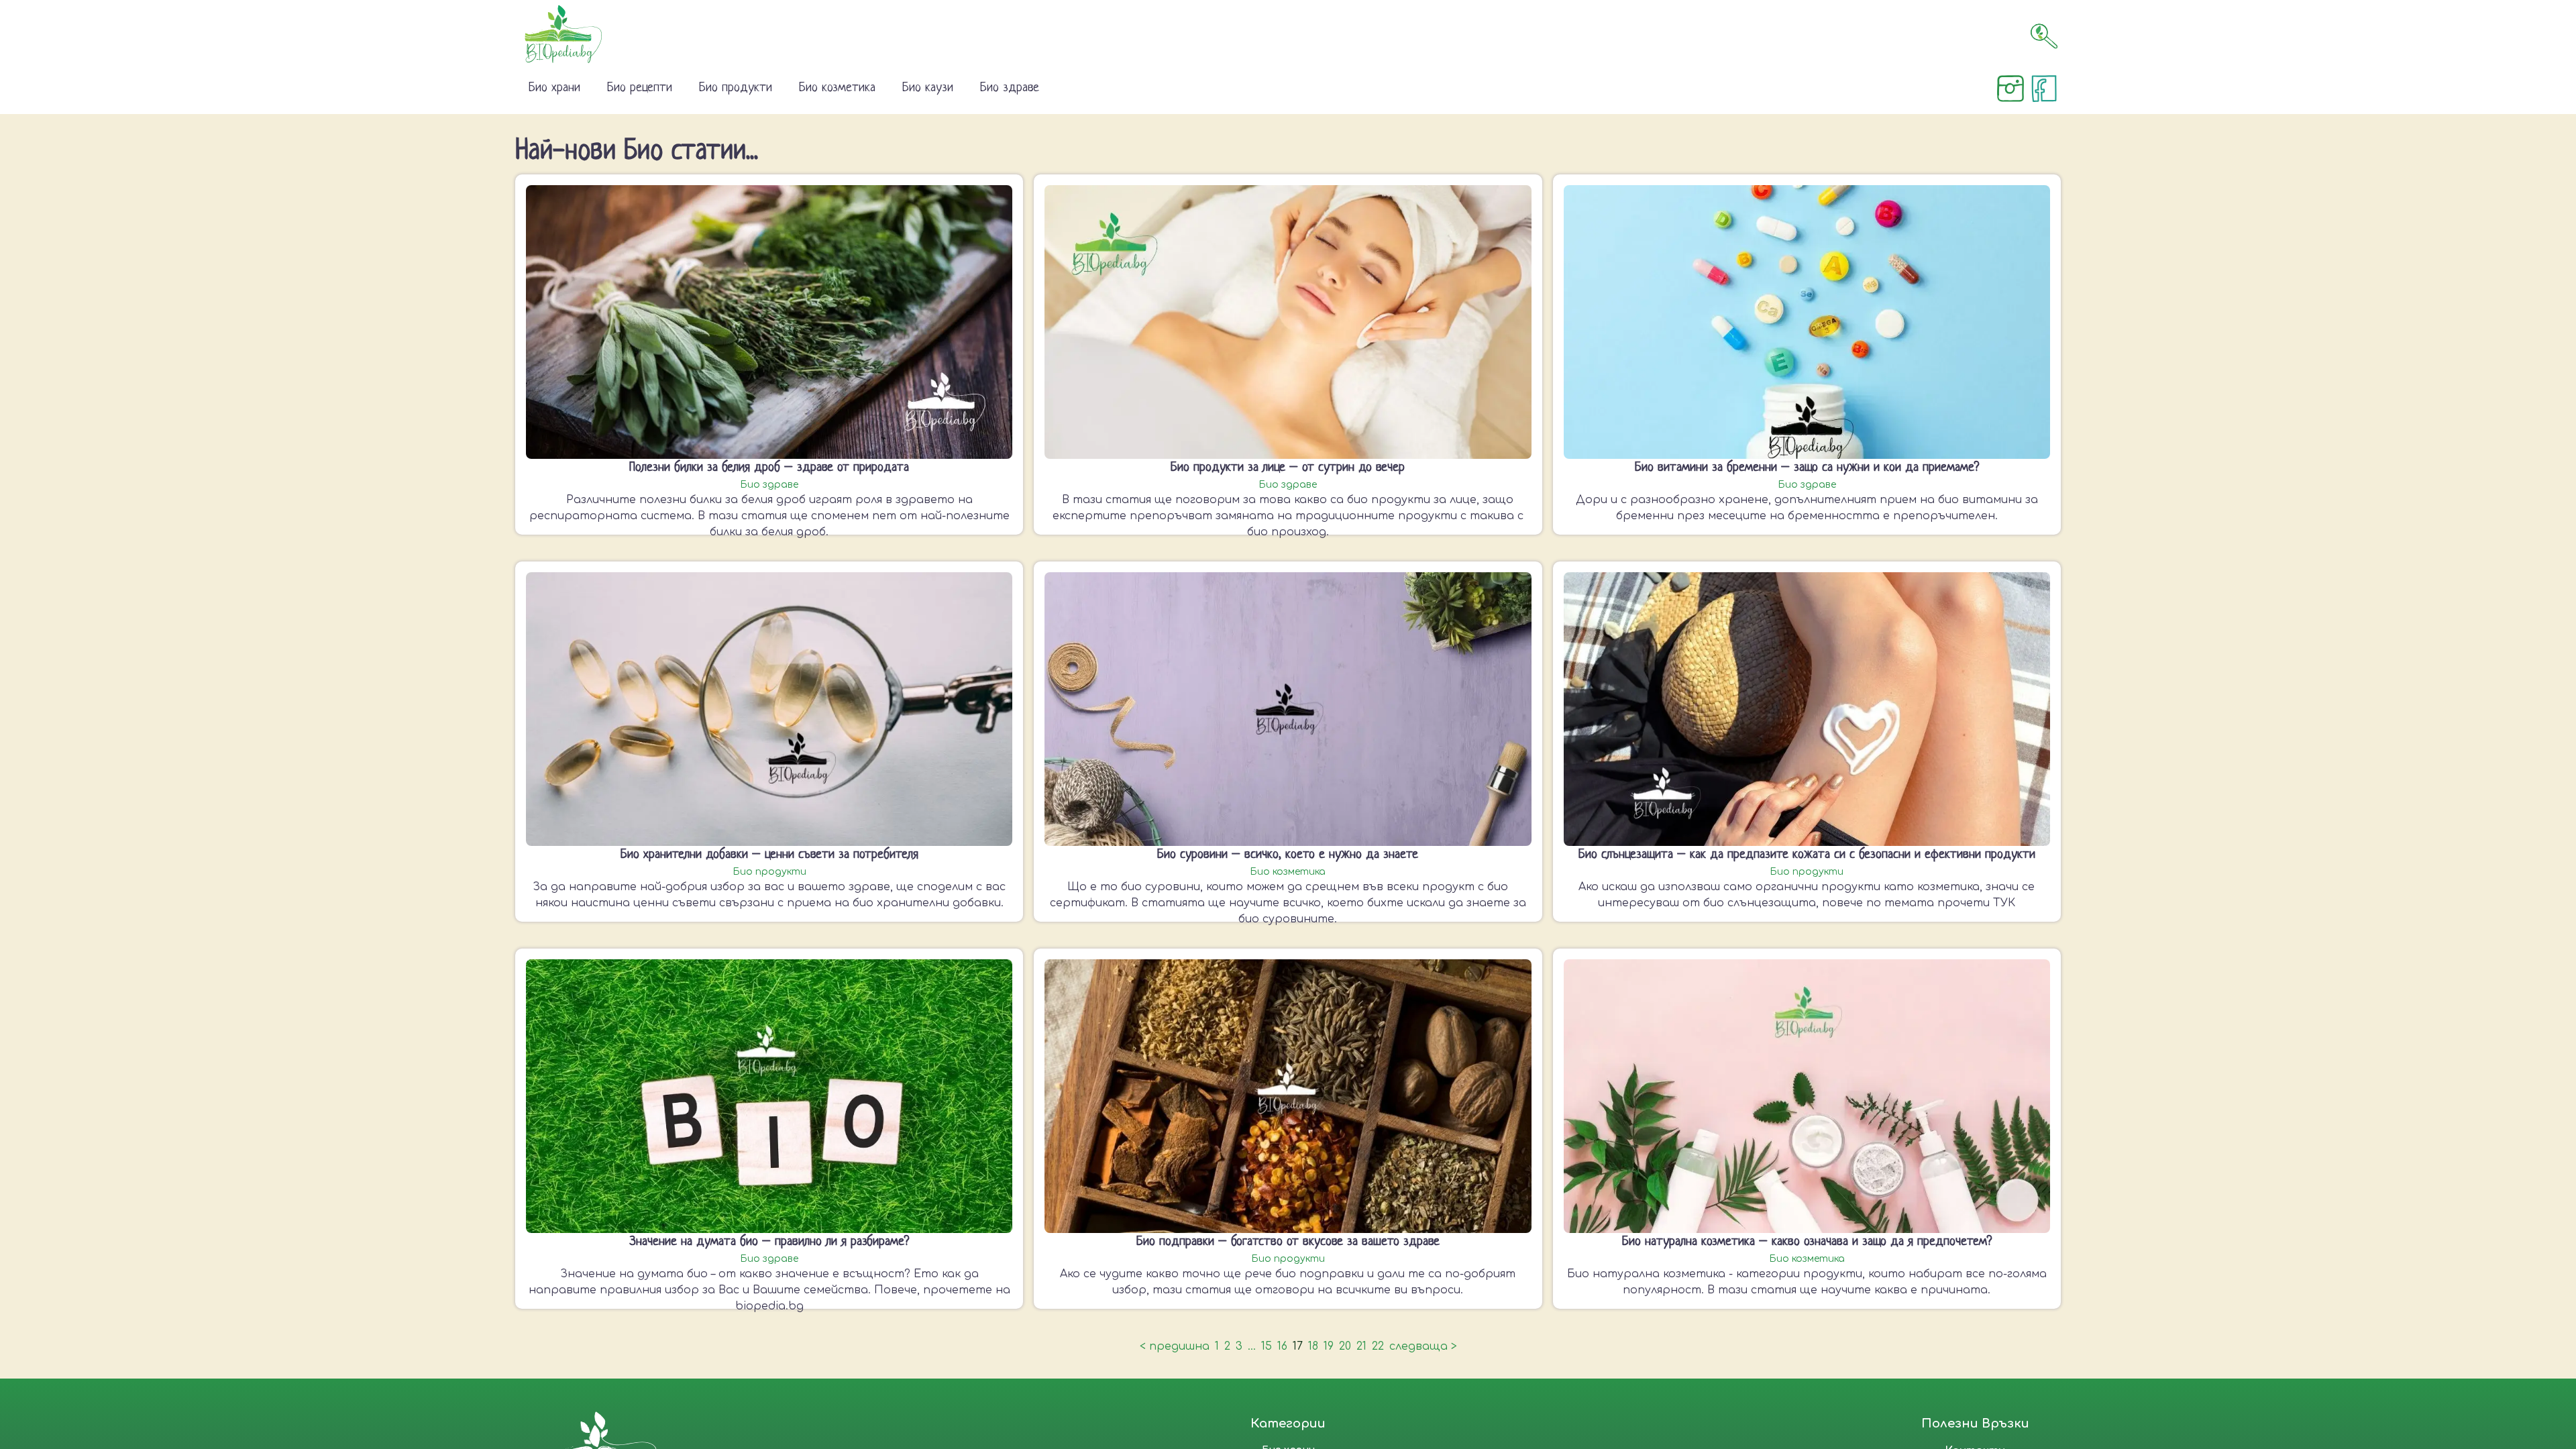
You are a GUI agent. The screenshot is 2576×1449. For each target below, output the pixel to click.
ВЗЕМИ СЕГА (1363, 875)
